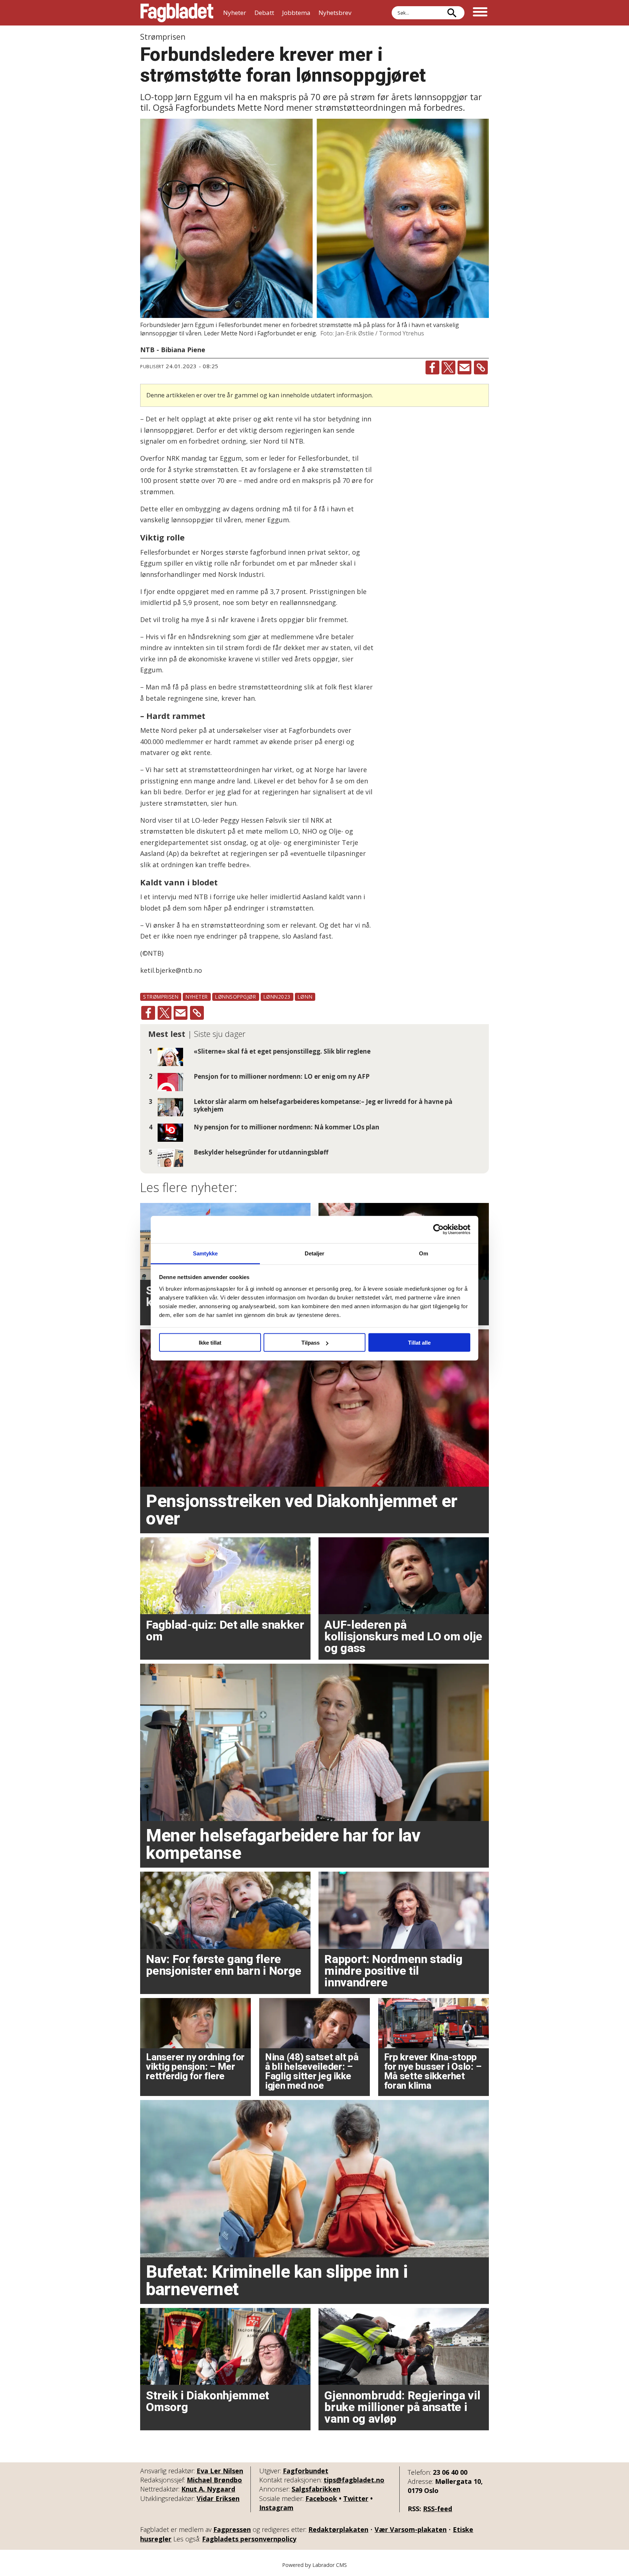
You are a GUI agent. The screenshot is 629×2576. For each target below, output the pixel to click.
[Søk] (452, 13)
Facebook (321, 2498)
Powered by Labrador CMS (314, 2565)
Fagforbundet (306, 2471)
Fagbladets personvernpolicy (249, 2539)
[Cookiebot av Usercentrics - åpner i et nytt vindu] (438, 1230)
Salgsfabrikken (316, 2489)
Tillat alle (419, 1343)
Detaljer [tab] (315, 1253)
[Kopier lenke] (481, 367)
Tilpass (310, 1343)
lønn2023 (277, 997)
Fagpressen (232, 2529)
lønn (305, 997)
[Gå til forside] (177, 13)
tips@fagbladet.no (354, 2480)
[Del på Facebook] (432, 367)
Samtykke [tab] (205, 1253)
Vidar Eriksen (218, 2498)
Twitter (356, 2498)
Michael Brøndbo (214, 2480)
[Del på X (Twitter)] (448, 367)
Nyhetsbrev (335, 13)
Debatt (264, 13)
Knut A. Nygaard (208, 2489)
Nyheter (235, 13)
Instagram (276, 2508)
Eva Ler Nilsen (220, 2471)
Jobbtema (296, 13)
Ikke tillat (210, 1343)
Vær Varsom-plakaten (411, 2529)
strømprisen (161, 997)
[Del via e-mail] (464, 367)
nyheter (197, 997)
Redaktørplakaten (338, 2529)
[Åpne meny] (480, 13)
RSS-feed (438, 2509)
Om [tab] (424, 1253)
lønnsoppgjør (236, 997)
